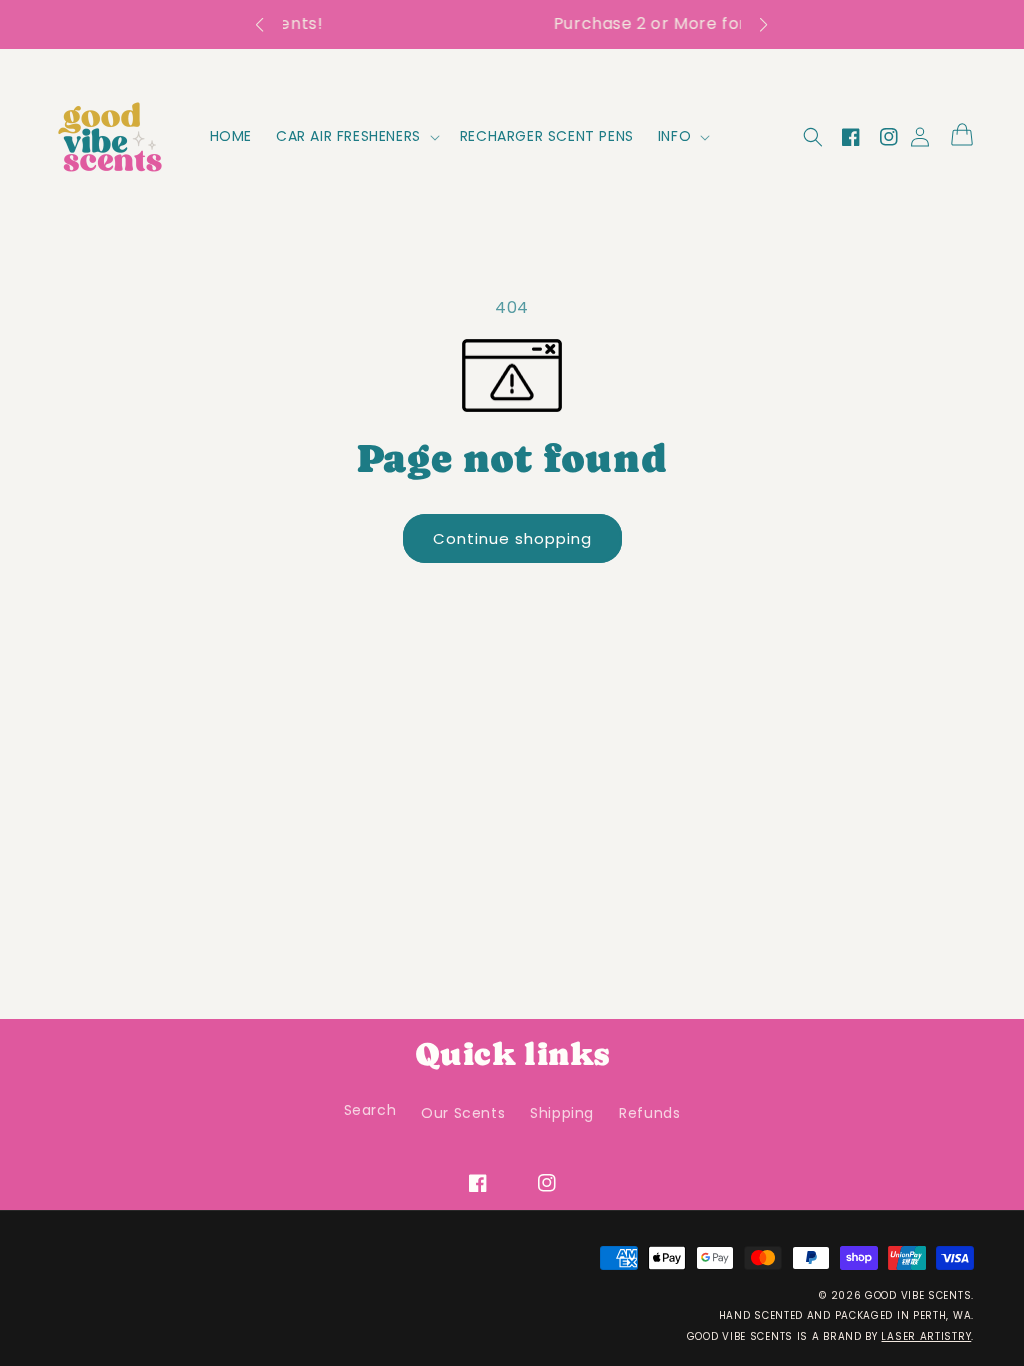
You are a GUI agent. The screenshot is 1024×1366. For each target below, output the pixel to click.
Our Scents (463, 1113)
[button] (269, 25)
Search (370, 1110)
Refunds (649, 1113)
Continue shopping (519, 538)
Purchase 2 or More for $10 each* (532, 23)
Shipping (562, 1113)
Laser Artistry (926, 1336)
